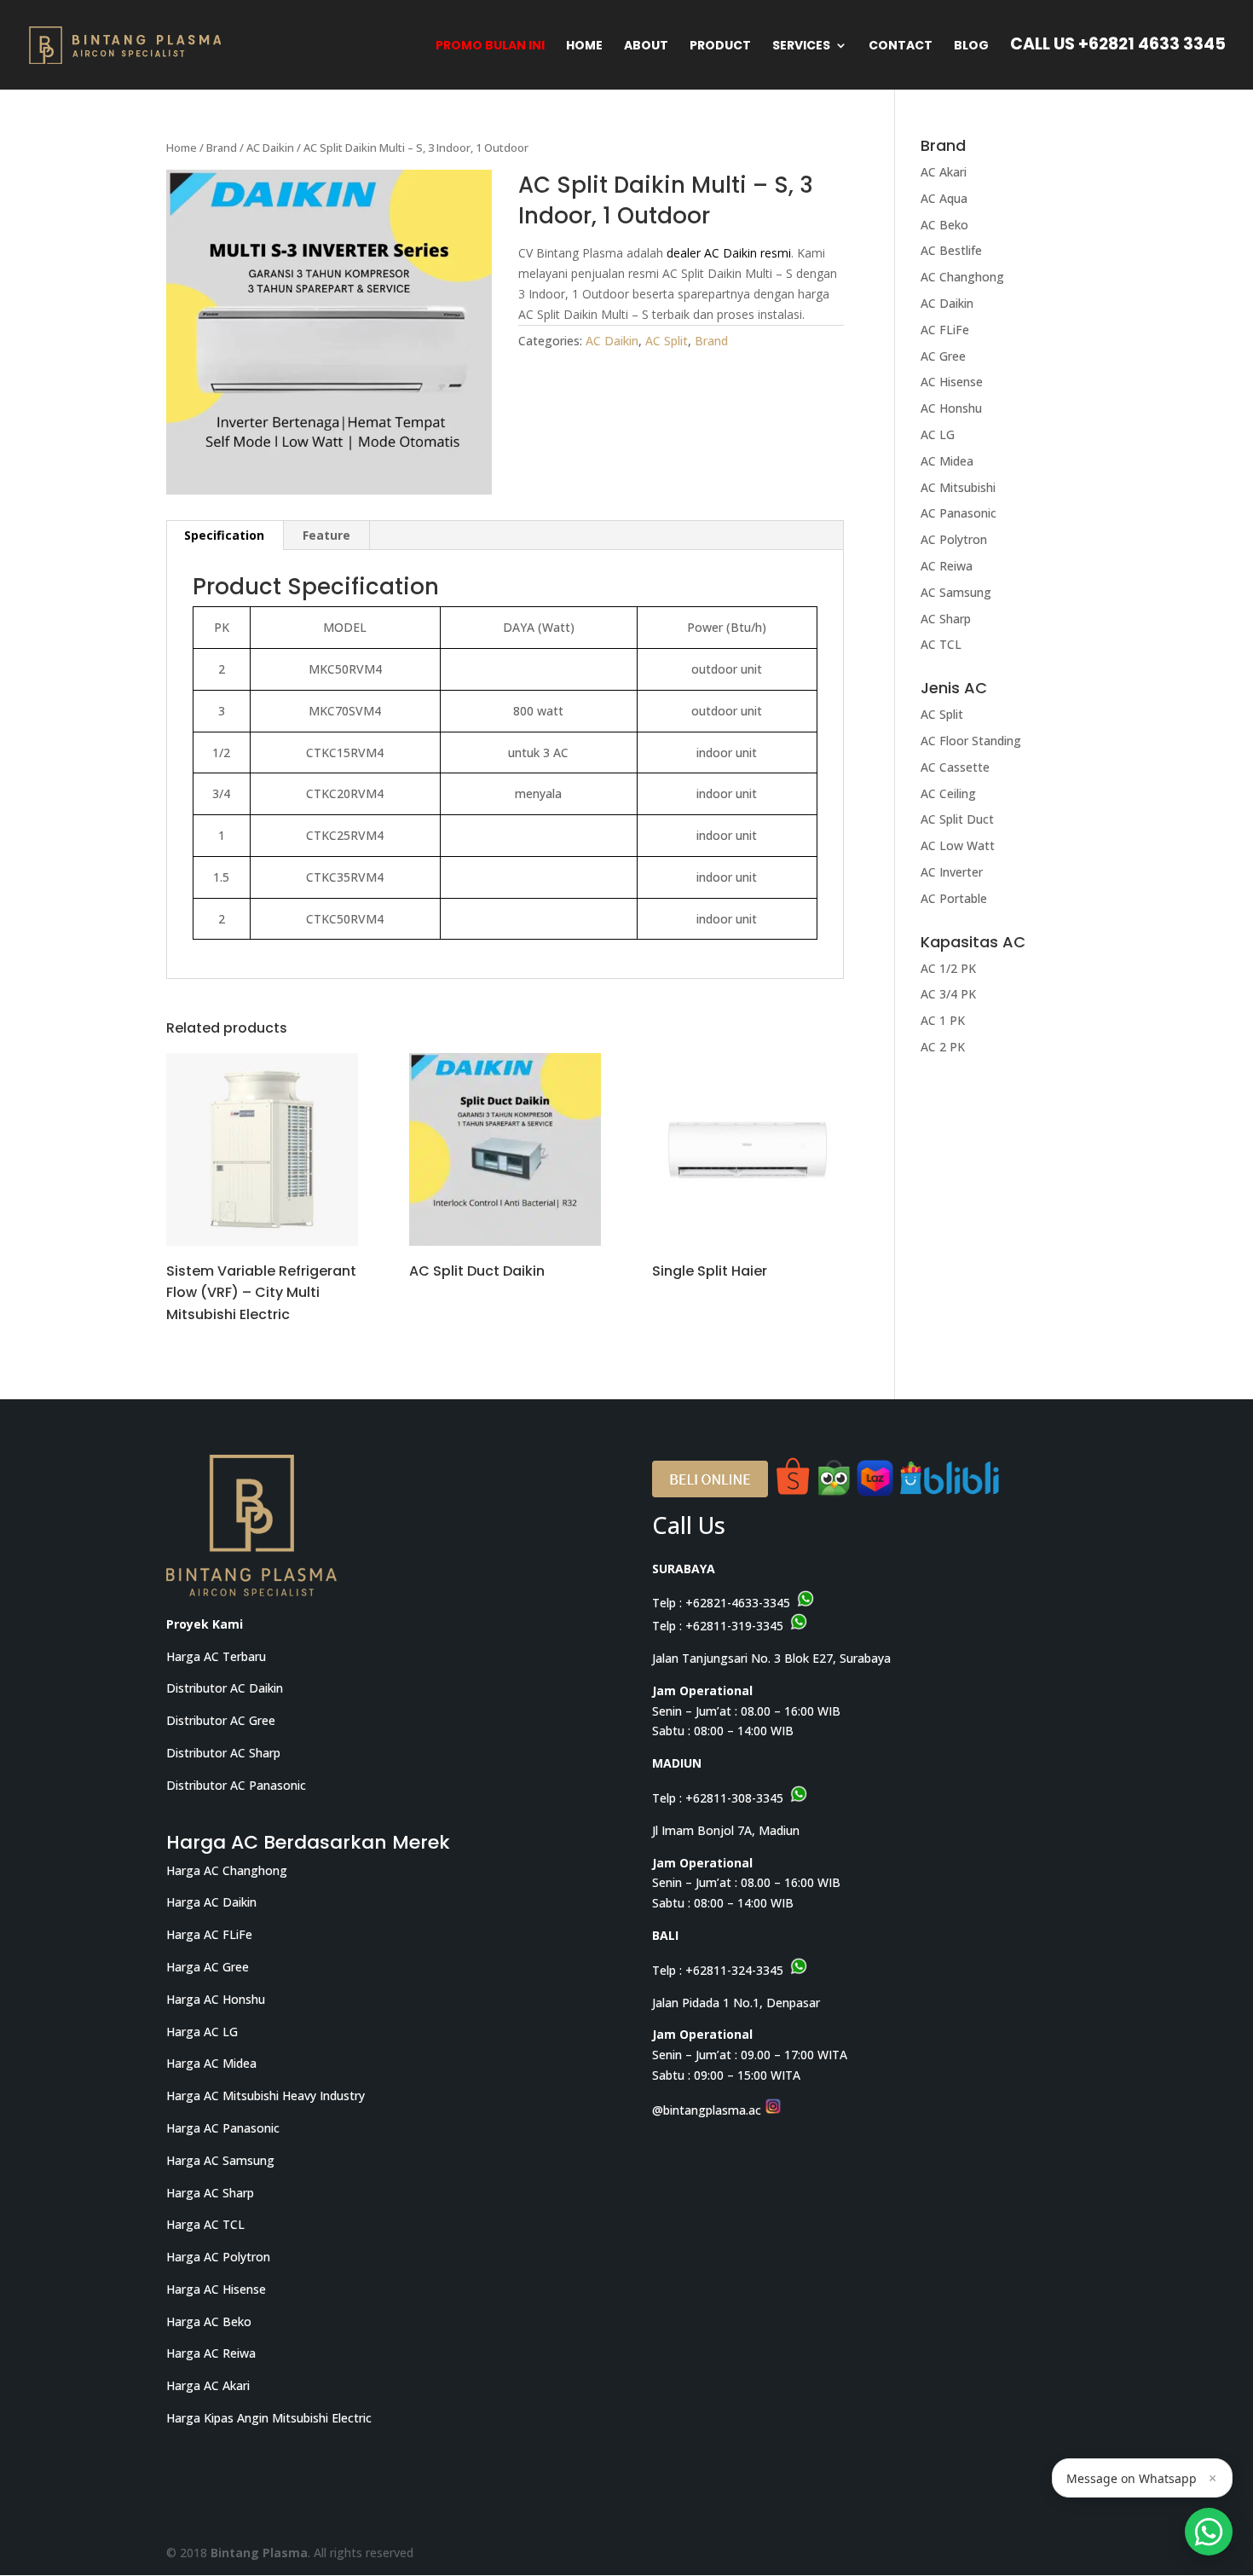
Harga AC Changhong (227, 1870)
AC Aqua (944, 198)
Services (801, 46)
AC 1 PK (943, 1020)
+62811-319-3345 (734, 1626)
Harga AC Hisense (216, 2289)
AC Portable (954, 898)
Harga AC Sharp (210, 2193)
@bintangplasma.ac (708, 2110)
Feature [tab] (326, 535)
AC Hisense (952, 382)
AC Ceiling (948, 793)
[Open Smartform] (1209, 2532)
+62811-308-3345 (734, 1798)
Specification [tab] (224, 535)
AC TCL (941, 644)
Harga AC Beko (209, 2321)
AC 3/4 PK (948, 994)
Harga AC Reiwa (211, 2353)
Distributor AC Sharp (223, 1753)
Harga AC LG (202, 2032)
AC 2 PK (943, 1047)
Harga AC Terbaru (216, 1656)
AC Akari (944, 172)
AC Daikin (270, 148)
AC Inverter (952, 872)
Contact (901, 46)
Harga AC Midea (211, 2063)
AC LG (938, 434)
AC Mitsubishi (958, 487)
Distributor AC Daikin (225, 1688)
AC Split (667, 341)
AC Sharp (946, 619)
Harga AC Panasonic (223, 2128)
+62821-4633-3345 (738, 1603)
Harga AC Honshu (216, 1999)
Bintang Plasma (259, 2553)
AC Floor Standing (971, 741)
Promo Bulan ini (490, 46)
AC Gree (943, 356)
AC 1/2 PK (948, 968)
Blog (971, 46)
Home (584, 46)
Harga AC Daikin (211, 1902)
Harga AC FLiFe (209, 1934)
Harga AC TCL (205, 2224)
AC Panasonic (959, 513)
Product (720, 46)
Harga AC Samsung (220, 2160)
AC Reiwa (947, 566)
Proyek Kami (205, 1624)
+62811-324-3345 (734, 1970)
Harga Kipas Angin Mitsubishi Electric (269, 2418)
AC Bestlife (951, 250)
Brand (222, 148)
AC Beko (944, 225)
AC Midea (947, 461)
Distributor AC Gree (221, 1720)
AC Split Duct (957, 819)
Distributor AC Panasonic (236, 1785)
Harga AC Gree (208, 1967)
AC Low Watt (958, 845)
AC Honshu (951, 408)
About (646, 46)
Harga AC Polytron (218, 2257)
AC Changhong (962, 277)
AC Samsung (956, 592)
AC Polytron (954, 539)
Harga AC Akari (208, 2385)
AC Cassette (955, 767)
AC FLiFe (945, 330)
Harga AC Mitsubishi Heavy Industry (266, 2096)
